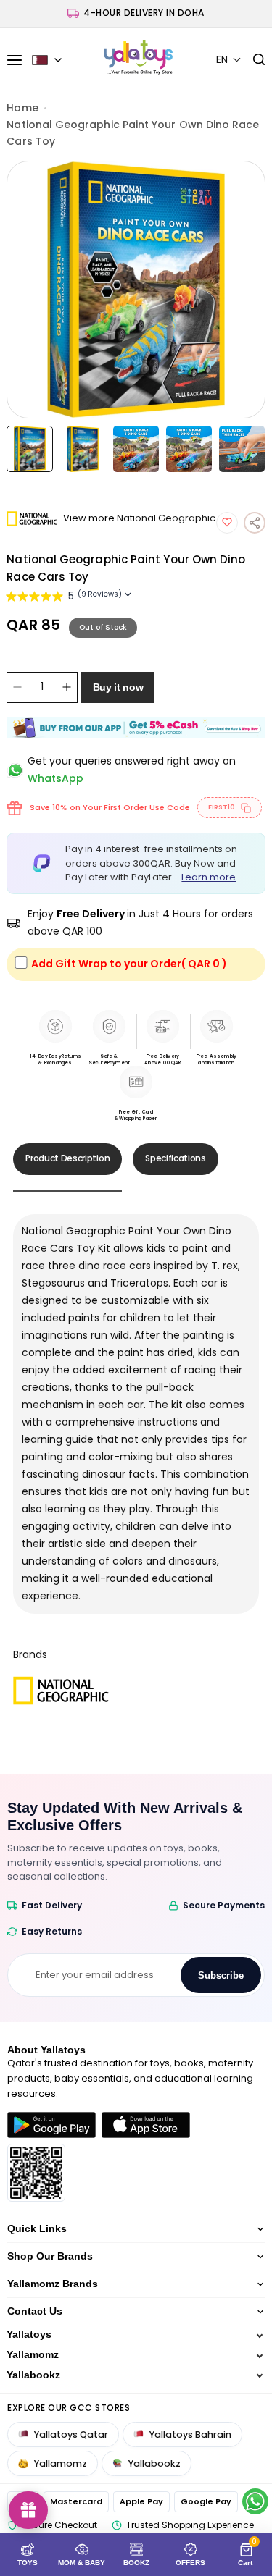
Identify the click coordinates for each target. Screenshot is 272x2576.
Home (22, 108)
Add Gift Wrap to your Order (129, 964)
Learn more (209, 877)
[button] (229, 60)
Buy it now (118, 687)
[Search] (254, 60)
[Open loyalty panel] (28, 2510)
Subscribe (221, 1975)
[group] (136, 290)
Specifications (176, 1158)
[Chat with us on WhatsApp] (255, 2501)
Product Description (67, 1158)
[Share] (255, 523)
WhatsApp (55, 778)
